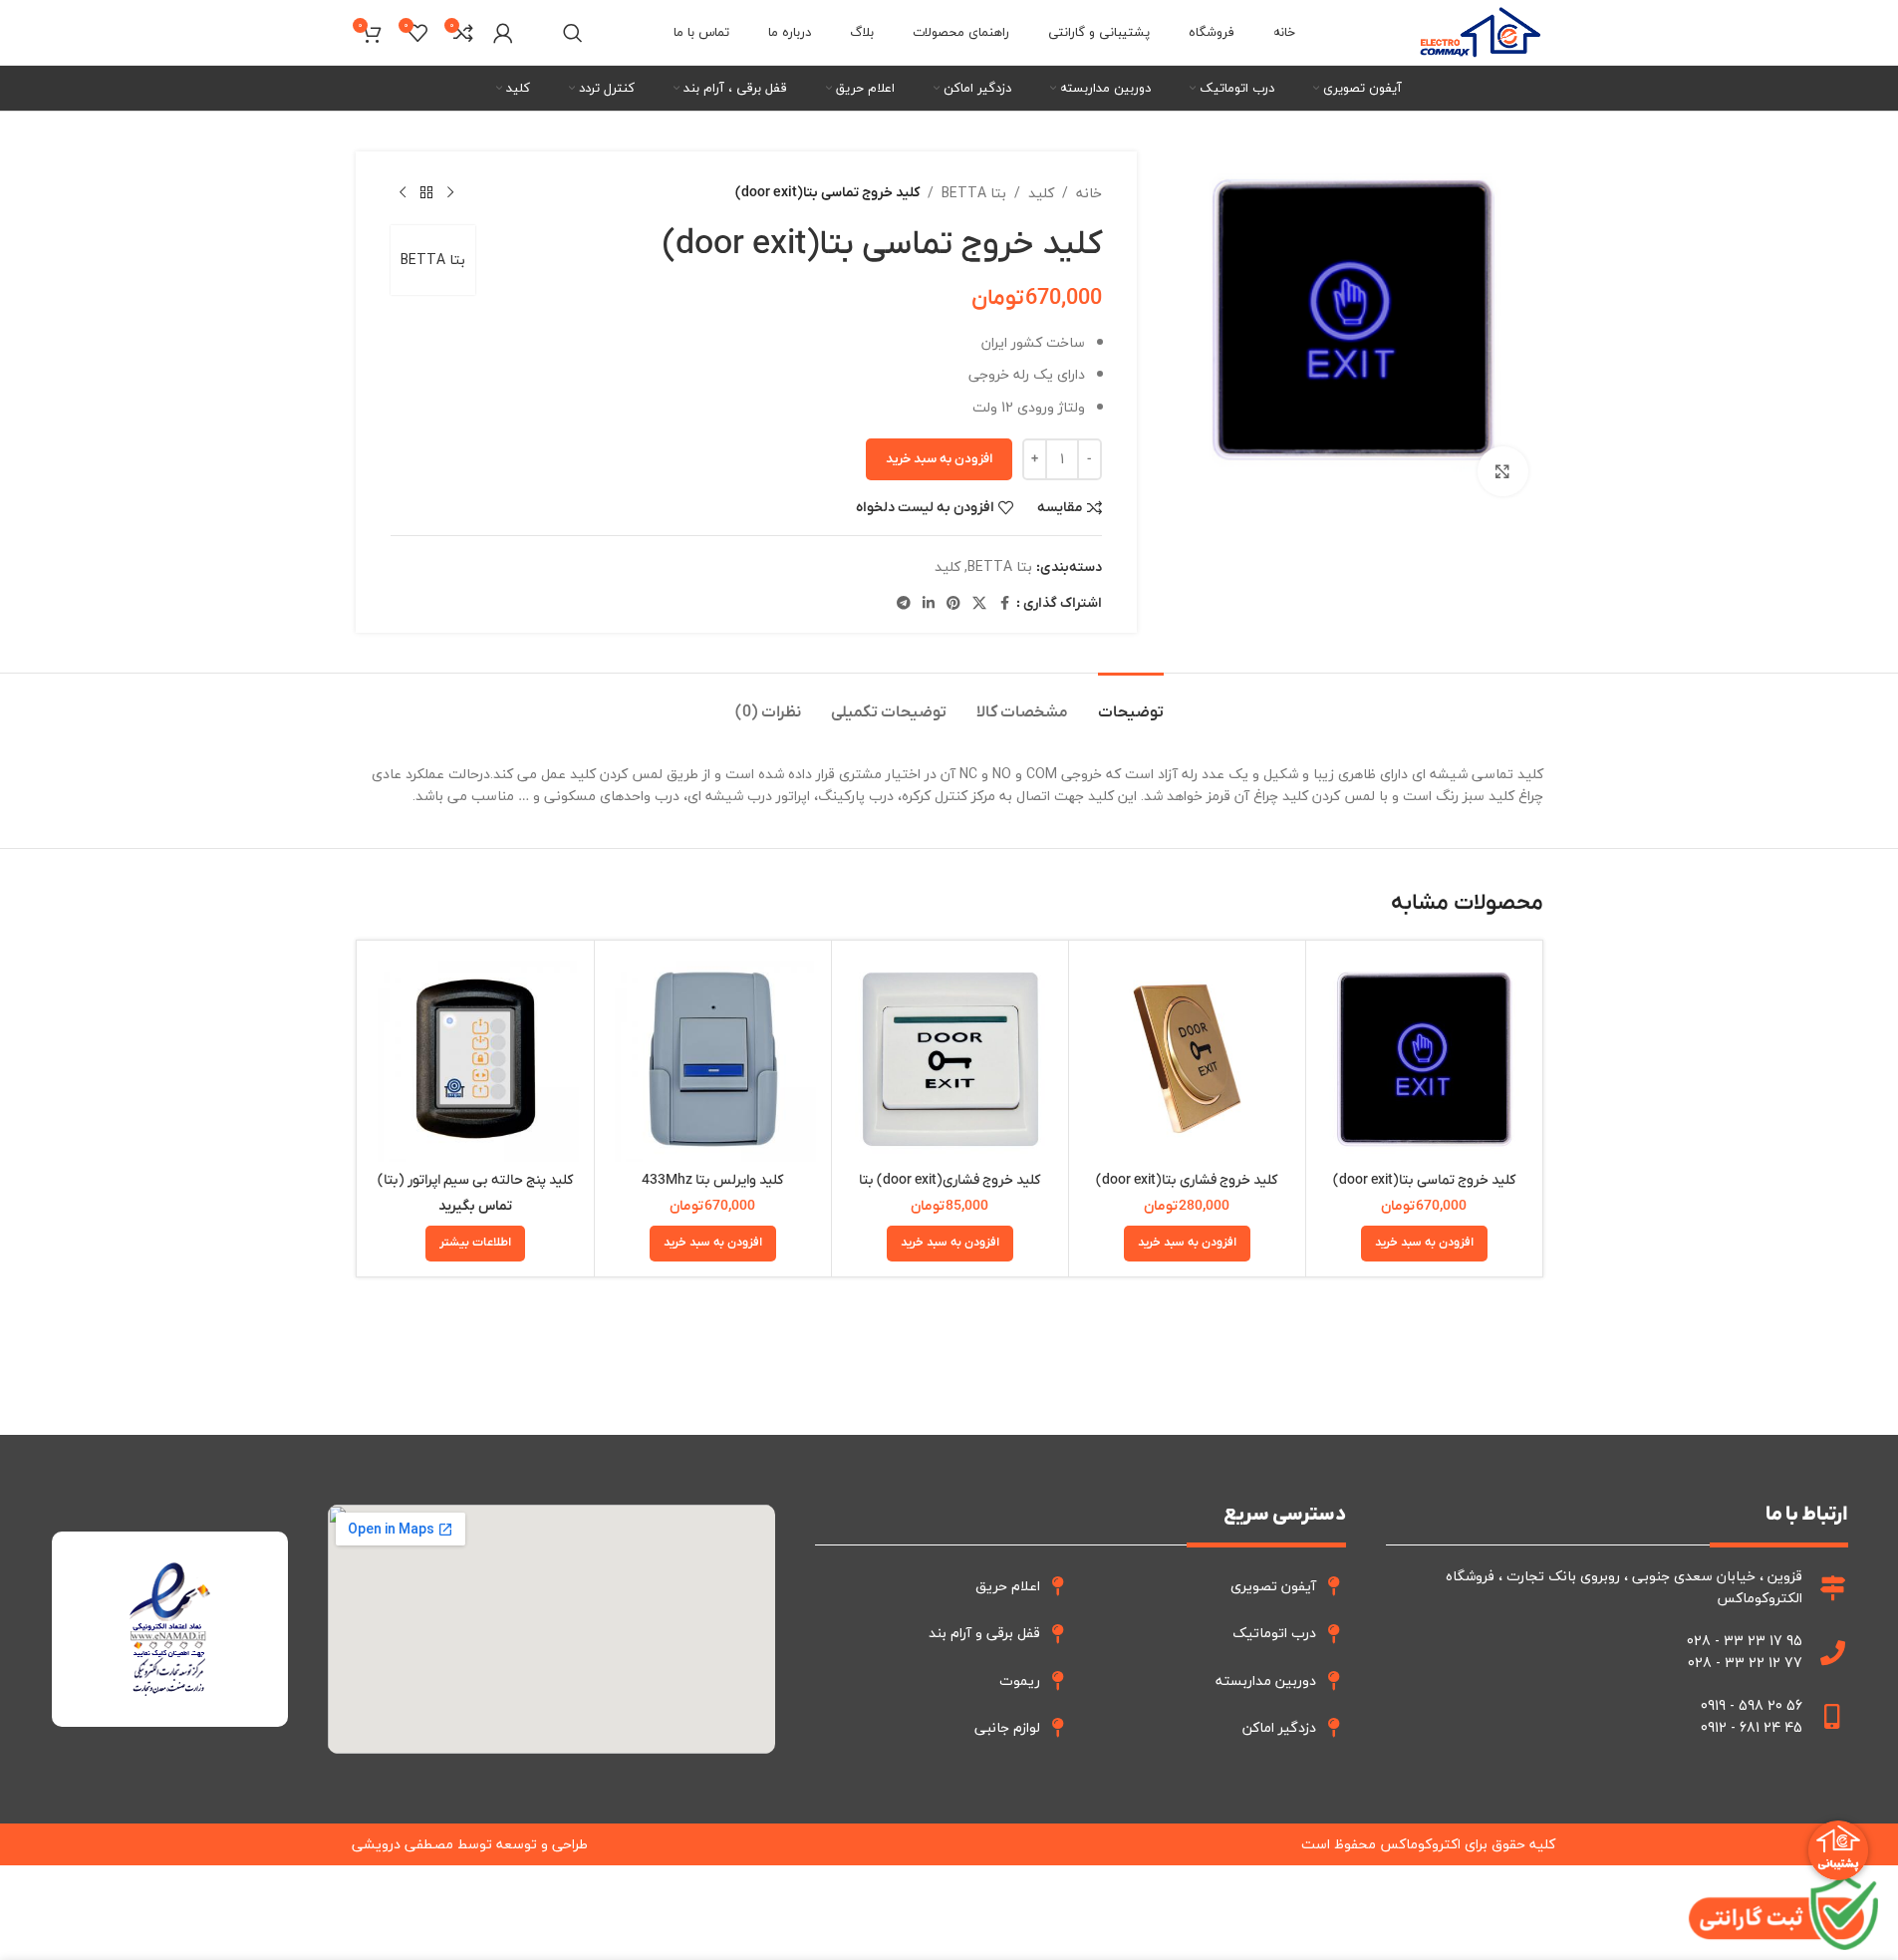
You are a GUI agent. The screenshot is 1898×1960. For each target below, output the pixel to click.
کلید (1041, 193)
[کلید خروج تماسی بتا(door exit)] (1424, 1059)
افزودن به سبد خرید (939, 459)
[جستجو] (573, 33)
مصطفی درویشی (403, 1844)
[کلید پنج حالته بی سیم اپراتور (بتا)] (476, 1059)
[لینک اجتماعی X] (979, 604)
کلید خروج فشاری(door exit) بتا (949, 1180)
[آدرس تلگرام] (904, 604)
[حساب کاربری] (503, 33)
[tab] (1131, 703)
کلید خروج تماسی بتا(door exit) (1424, 1180)
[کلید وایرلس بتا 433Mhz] (713, 1059)
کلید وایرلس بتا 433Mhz (712, 1180)
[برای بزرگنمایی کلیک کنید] (1502, 471)
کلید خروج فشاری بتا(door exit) (1187, 1180)
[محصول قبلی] (450, 193)
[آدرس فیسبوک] (1004, 604)
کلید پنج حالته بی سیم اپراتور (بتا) (475, 1180)
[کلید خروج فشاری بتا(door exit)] (1187, 1059)
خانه (1089, 193)
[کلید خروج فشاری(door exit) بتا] (950, 1059)
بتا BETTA (974, 193)
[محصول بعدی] (403, 193)
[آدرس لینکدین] (929, 604)
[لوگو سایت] (1480, 30)
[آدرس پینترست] (953, 604)
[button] (1424, 1244)
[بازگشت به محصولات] (426, 193)
